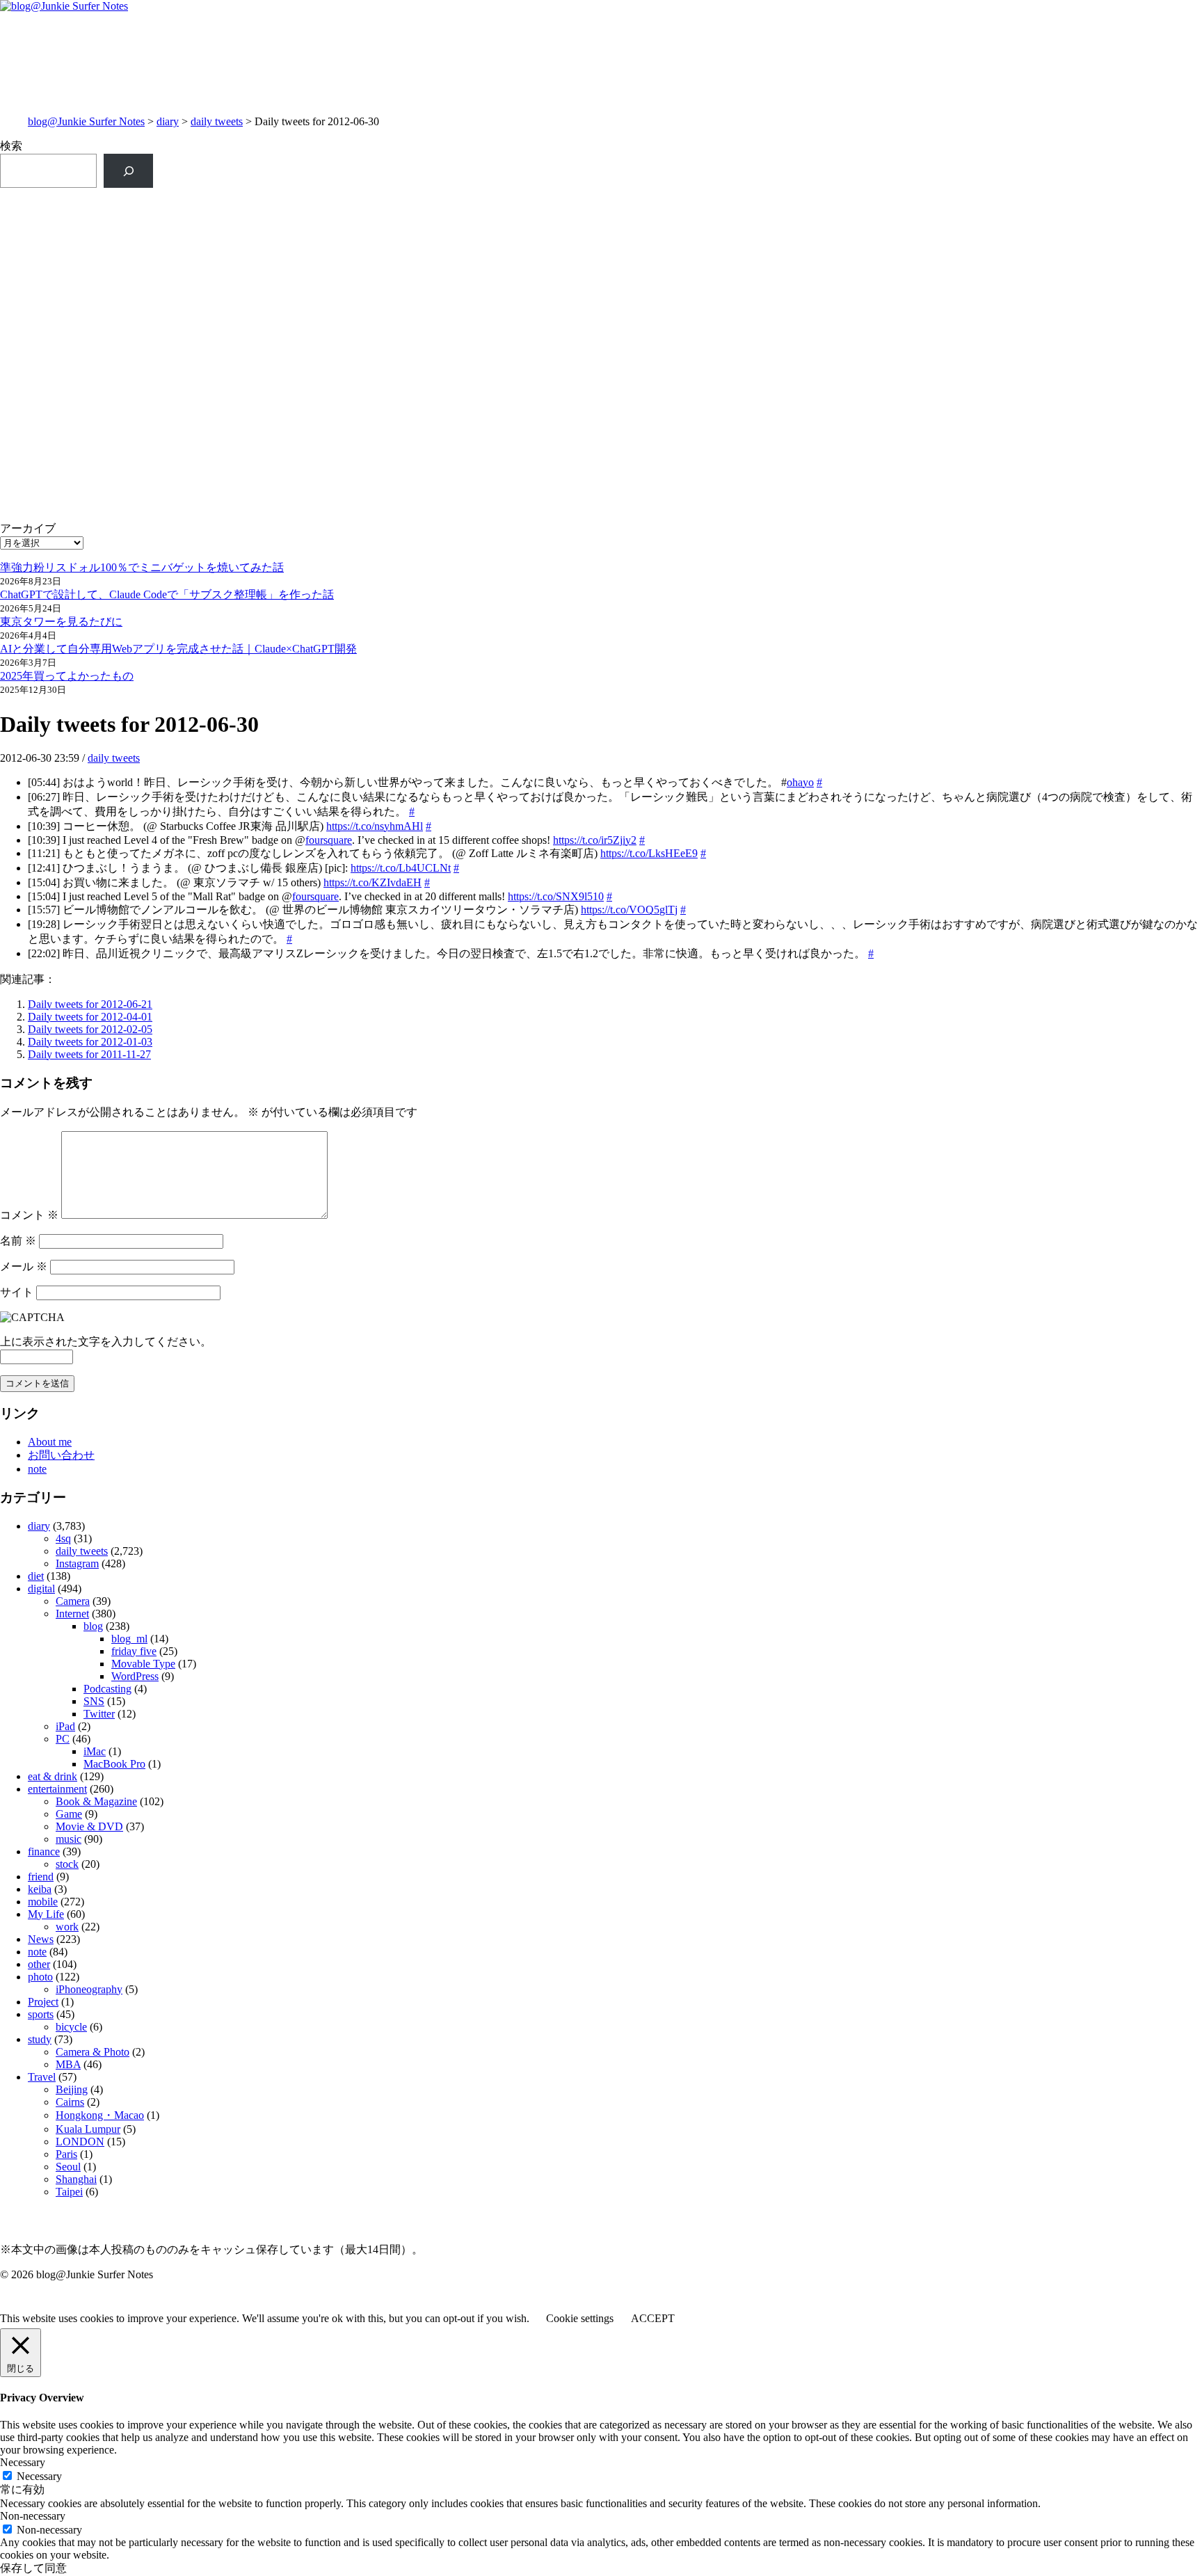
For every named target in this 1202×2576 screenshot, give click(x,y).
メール (24, 1266)
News (41, 1939)
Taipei (69, 2192)
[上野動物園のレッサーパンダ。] (902, 250)
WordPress (135, 1676)
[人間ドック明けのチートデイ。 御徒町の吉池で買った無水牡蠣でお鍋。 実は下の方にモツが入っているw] (902, 211)
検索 (11, 146)
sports (41, 2014)
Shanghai (76, 2179)
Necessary (39, 2476)
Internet (72, 1614)
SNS (94, 1701)
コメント (29, 1215)
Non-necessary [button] (33, 2516)
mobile (43, 1902)
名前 (18, 1241)
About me (50, 1442)
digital (41, 1589)
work (67, 1927)
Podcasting (107, 1689)
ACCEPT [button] (653, 2318)
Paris (66, 2154)
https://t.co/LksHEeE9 (649, 853)
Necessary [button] (23, 2462)
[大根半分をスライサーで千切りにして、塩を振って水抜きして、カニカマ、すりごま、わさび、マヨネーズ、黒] (902, 402)
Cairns (70, 2102)
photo (40, 1977)
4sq (63, 1538)
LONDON (80, 2142)
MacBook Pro (114, 1764)
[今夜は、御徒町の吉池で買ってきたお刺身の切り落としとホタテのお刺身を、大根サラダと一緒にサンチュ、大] (300, 333)
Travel (42, 2077)
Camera (73, 1601)
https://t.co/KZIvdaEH (372, 882)
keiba (40, 1889)
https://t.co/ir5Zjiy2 (595, 840)
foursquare (329, 840)
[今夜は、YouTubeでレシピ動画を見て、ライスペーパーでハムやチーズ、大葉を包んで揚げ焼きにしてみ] (902, 333)
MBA (68, 2064)
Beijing (72, 2089)
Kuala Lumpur (88, 2129)
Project (43, 2002)
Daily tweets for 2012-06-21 (90, 1004)
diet (36, 1576)
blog (93, 1626)
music (69, 1839)
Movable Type (143, 1664)
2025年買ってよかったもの (67, 676)
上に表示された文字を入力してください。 (106, 1342)
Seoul (68, 2167)
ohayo (800, 782)
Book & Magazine (96, 1801)
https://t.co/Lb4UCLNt (401, 868)
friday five (134, 1651)
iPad (65, 1726)
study (40, 2039)
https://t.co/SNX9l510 (556, 896)
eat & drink (53, 1776)
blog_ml (129, 1639)
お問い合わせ (61, 1455)
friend (41, 1877)
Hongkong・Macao (100, 2115)
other (39, 1964)
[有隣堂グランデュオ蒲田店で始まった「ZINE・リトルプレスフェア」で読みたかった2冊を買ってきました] (300, 272)
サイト (17, 1292)
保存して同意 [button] (33, 2568)
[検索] (128, 171)
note (37, 1469)
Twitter (99, 1714)
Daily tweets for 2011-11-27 (89, 1054)
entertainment (57, 1789)
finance (44, 1851)
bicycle (71, 2027)
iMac (95, 1751)
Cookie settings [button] (580, 2318)
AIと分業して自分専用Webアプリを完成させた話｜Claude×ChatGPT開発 (178, 649)
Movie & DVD (89, 1826)
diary (168, 121)
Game (69, 1814)
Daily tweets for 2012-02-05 (90, 1029)
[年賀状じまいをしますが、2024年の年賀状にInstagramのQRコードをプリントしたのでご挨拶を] (300, 387)
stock (67, 1864)
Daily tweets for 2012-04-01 (90, 1017)
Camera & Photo (93, 2052)
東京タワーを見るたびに (61, 622)
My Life (46, 1914)
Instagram (77, 1563)
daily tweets (217, 121)
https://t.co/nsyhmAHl (375, 826)
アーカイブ (28, 528)
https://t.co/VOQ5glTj (629, 910)
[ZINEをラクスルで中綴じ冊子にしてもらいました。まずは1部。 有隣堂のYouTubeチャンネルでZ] (300, 218)
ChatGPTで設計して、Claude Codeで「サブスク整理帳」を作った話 (167, 594)
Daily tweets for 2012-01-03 (90, 1042)
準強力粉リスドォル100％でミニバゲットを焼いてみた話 (142, 567)
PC (63, 1739)
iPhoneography (89, 1989)
